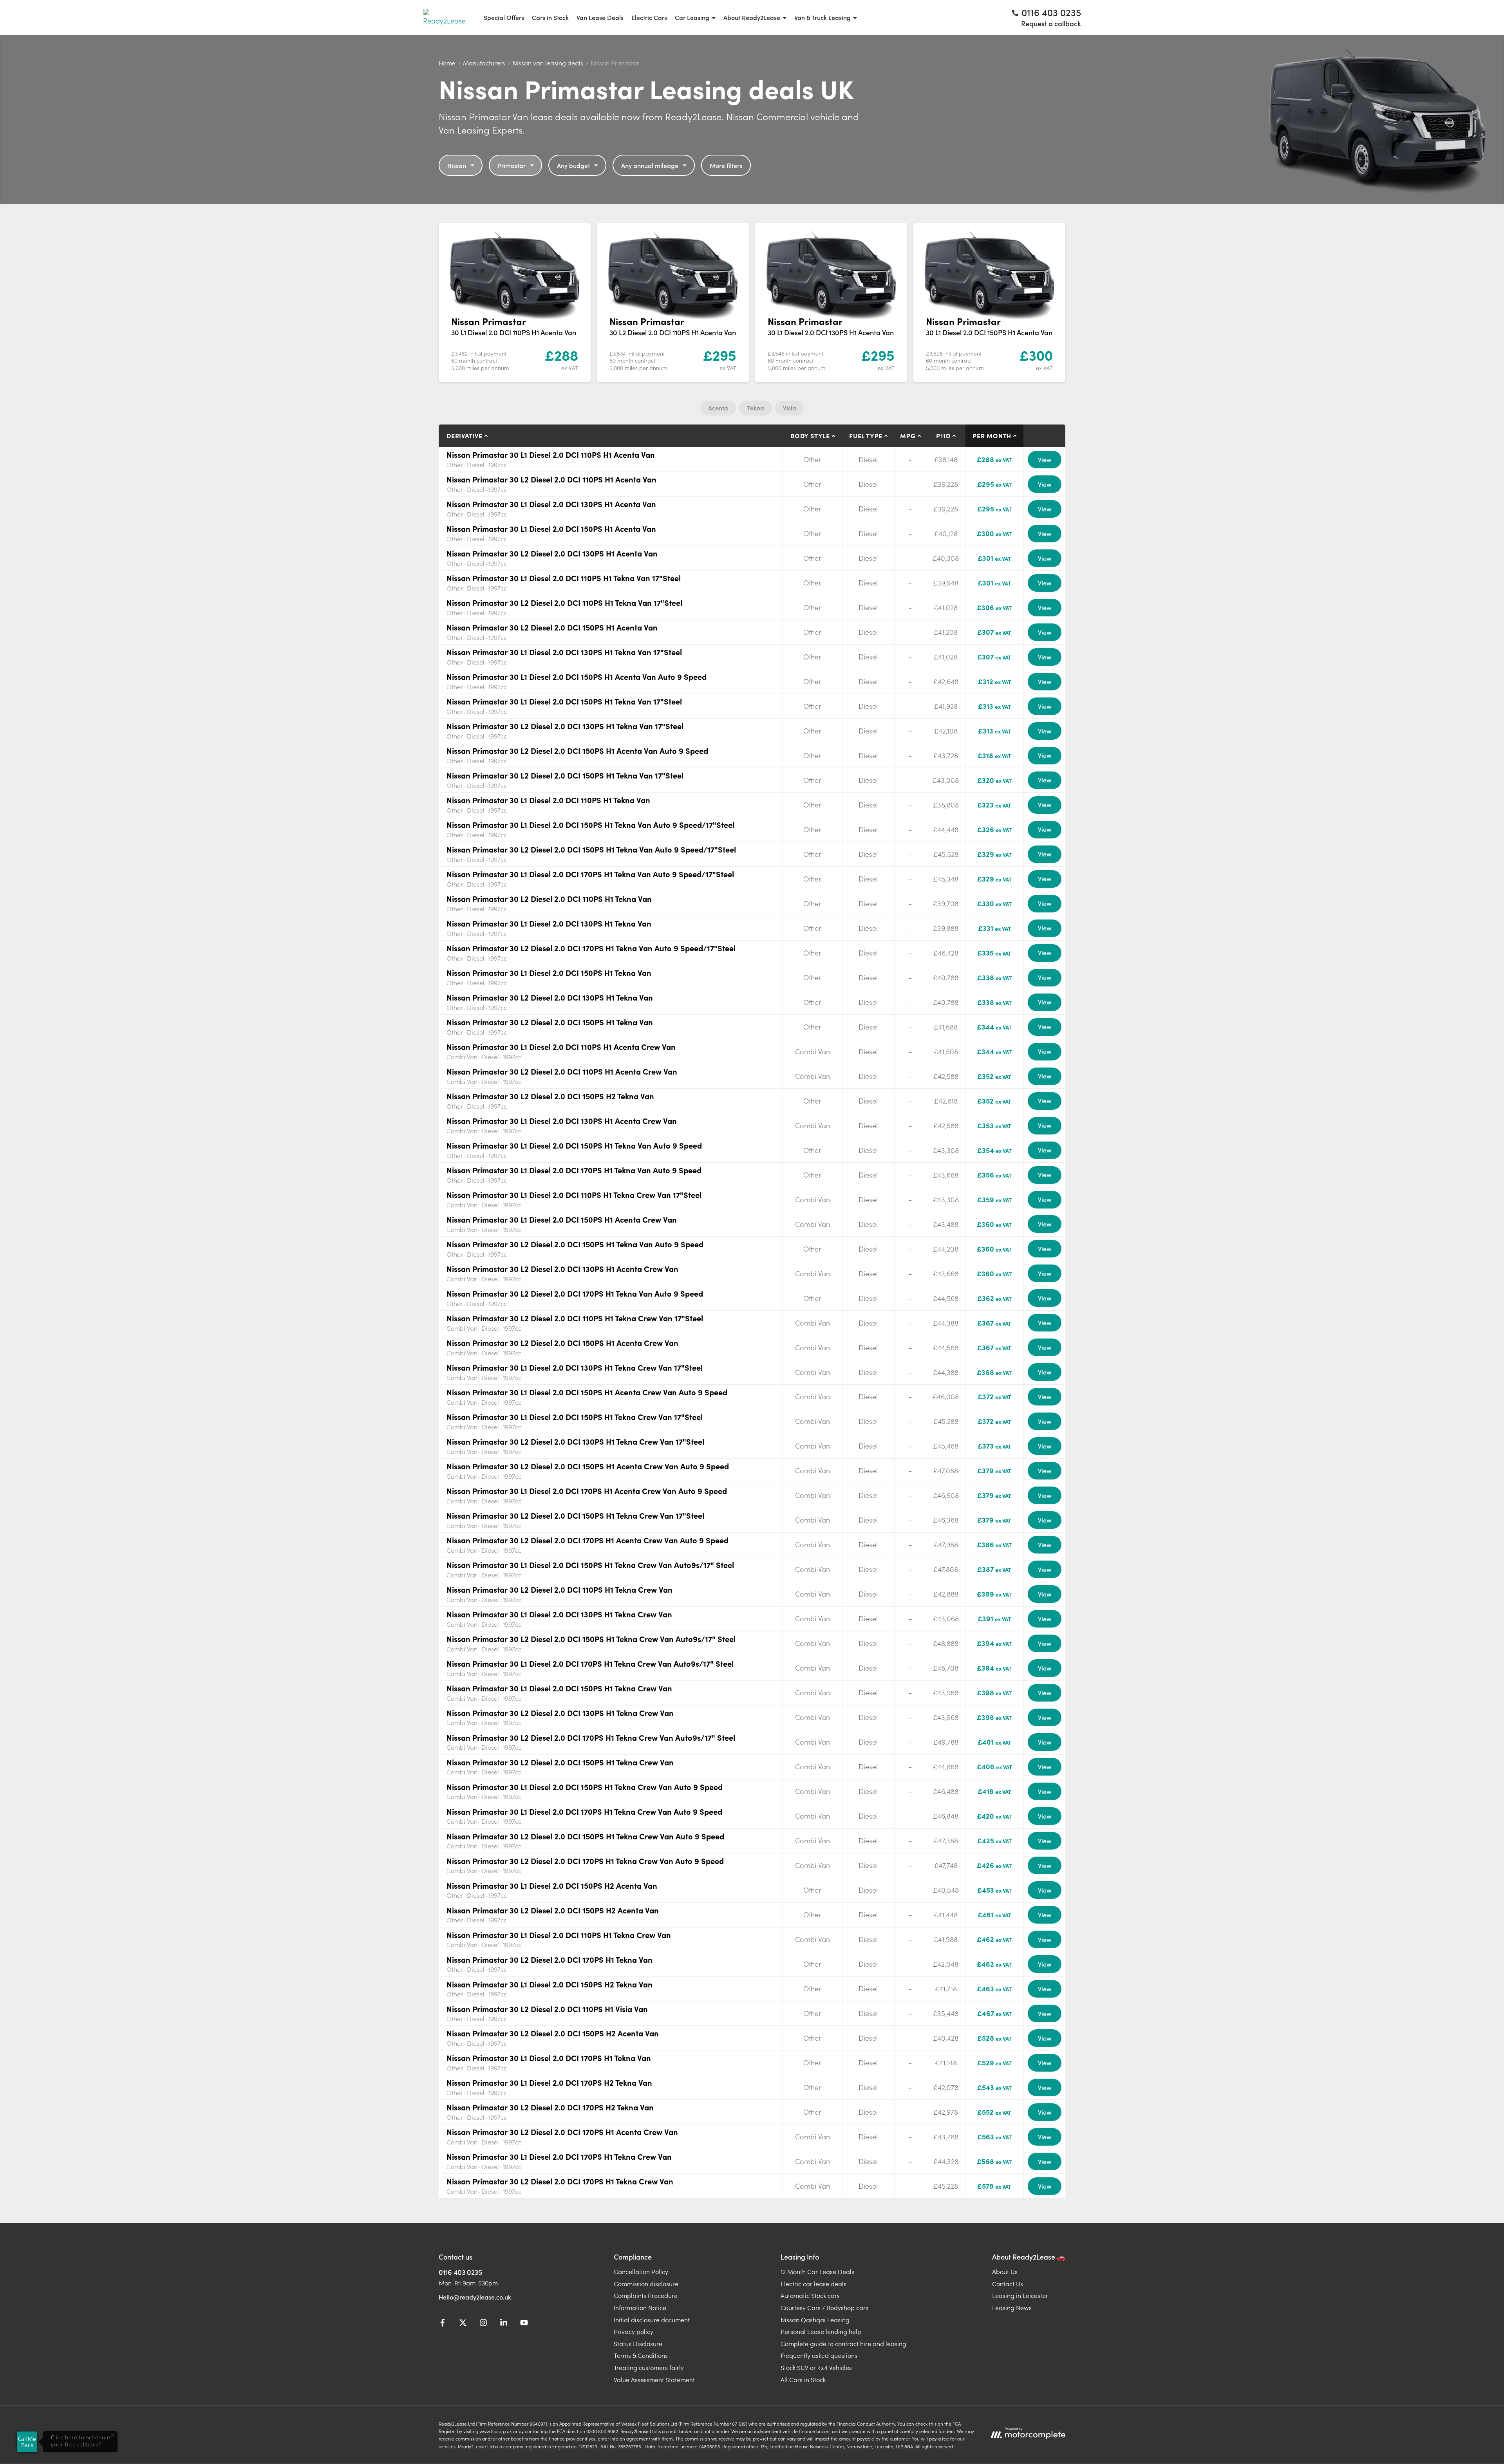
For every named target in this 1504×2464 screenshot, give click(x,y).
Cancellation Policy (641, 2271)
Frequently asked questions (819, 2355)
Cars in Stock (550, 17)
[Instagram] (483, 2324)
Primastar (512, 165)
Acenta (718, 408)
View (1045, 459)
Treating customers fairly (649, 2367)
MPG (908, 435)
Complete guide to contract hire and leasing (843, 2343)
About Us (1005, 2271)
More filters (726, 165)
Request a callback (1051, 23)
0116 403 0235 (460, 2272)
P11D (943, 435)
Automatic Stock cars (810, 2295)
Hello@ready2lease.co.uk (475, 2297)
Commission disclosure (646, 2283)
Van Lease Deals (600, 17)
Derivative (465, 435)
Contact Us (1008, 2283)
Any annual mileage (650, 165)
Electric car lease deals (813, 2283)
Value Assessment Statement (654, 2379)
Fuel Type (866, 435)
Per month (992, 435)
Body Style (810, 435)
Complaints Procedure (646, 2295)
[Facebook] (443, 2324)
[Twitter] (463, 2324)
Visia (790, 408)
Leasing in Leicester (1020, 2295)
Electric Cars (649, 17)
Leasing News (1012, 2307)
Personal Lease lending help (821, 2331)
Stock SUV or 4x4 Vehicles (816, 2367)
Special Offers (504, 17)
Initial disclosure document (652, 2319)
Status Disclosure (638, 2343)
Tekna (756, 408)
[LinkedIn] (504, 2324)
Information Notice (640, 2307)
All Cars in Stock (803, 2379)
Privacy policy (634, 2331)
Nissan (457, 165)
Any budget (573, 165)
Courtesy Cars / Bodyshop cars (824, 2307)
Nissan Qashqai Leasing (815, 2319)
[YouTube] (524, 2324)
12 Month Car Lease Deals (817, 2271)
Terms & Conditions (641, 2355)
